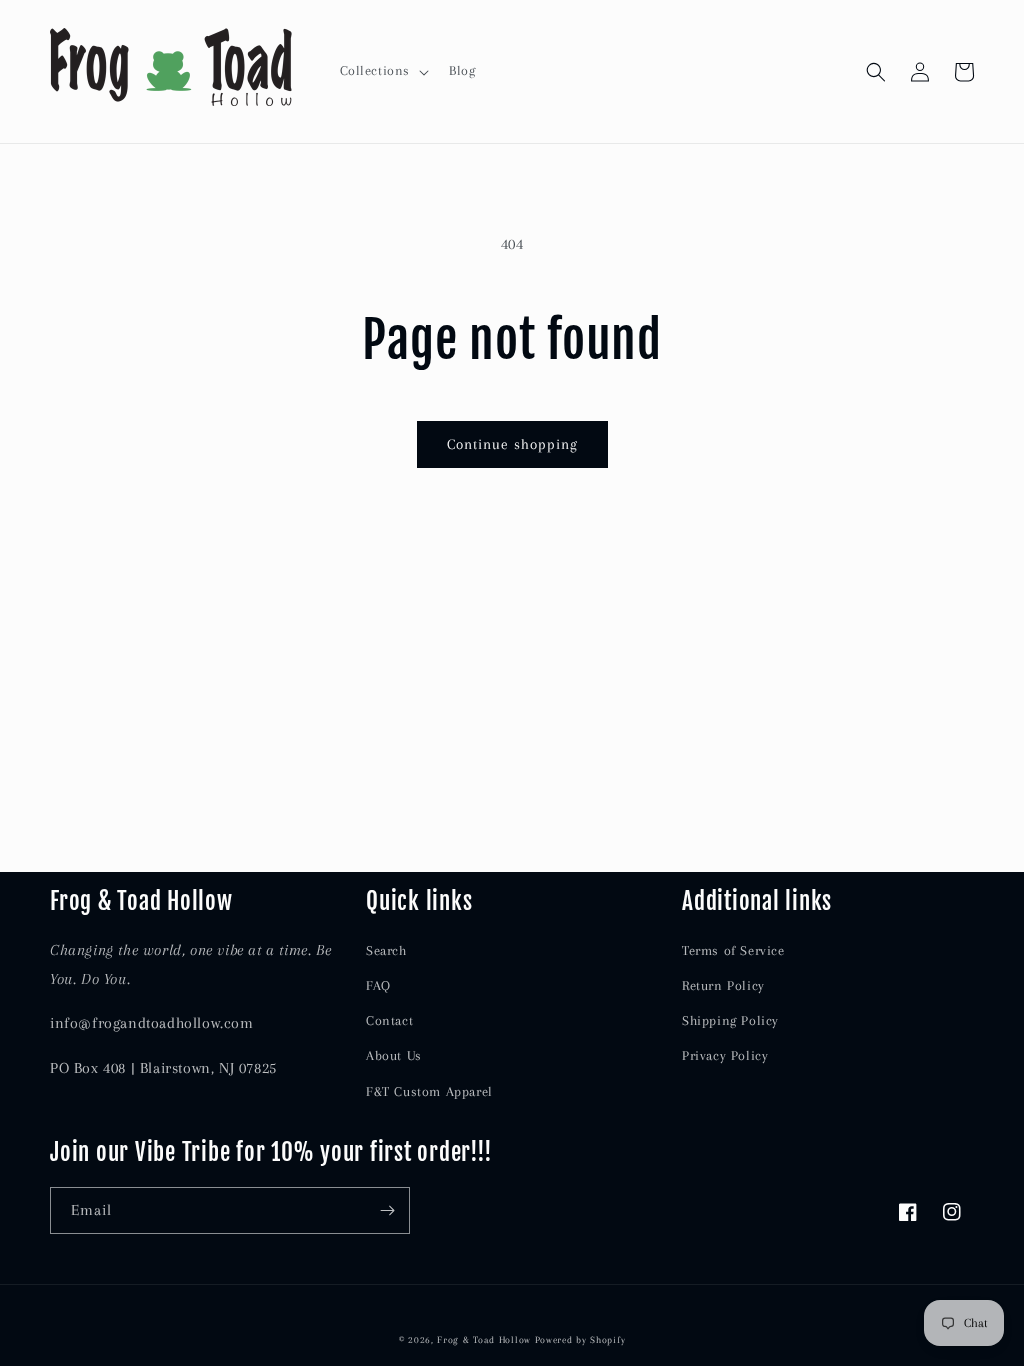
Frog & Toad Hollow (484, 1339)
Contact (389, 1020)
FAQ (378, 985)
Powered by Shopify (580, 1339)
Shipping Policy (730, 1020)
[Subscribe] (387, 1210)
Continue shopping (512, 444)
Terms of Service (733, 950)
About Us (394, 1055)
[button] (383, 71)
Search (386, 950)
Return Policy (723, 985)
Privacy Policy (725, 1055)
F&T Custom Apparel (429, 1091)
